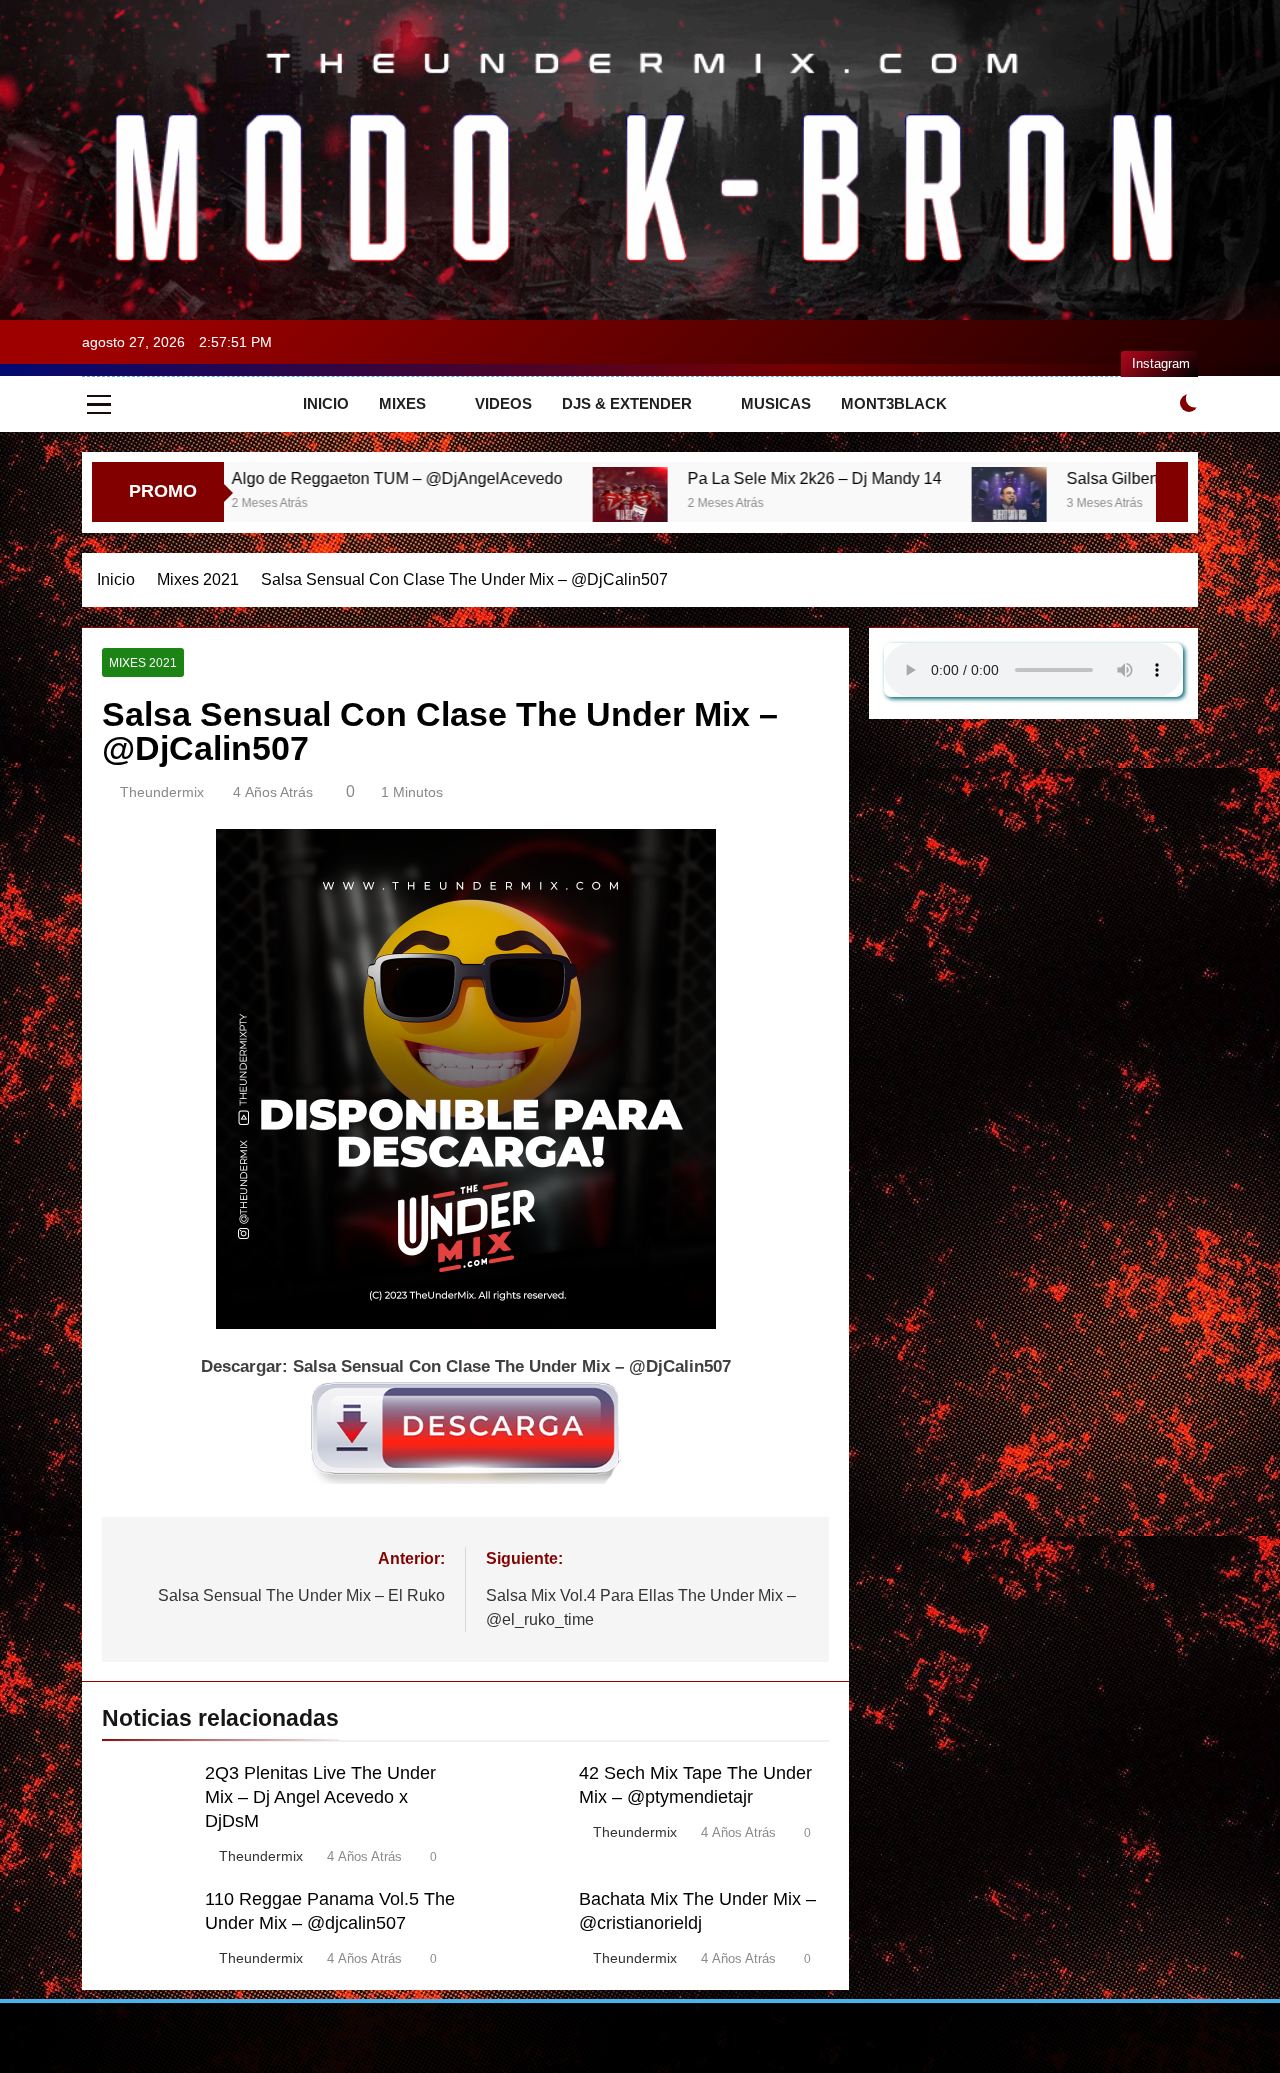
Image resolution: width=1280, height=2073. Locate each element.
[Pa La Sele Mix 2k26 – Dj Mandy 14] (492, 504)
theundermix (162, 792)
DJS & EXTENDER (627, 403)
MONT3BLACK (894, 403)
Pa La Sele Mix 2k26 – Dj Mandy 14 (677, 478)
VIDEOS (503, 403)
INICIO (326, 403)
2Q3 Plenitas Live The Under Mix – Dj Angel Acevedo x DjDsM (320, 1797)
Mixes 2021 (143, 663)
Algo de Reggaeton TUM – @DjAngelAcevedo (259, 478)
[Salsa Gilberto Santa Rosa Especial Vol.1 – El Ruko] (871, 504)
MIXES (402, 403)
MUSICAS (776, 403)
